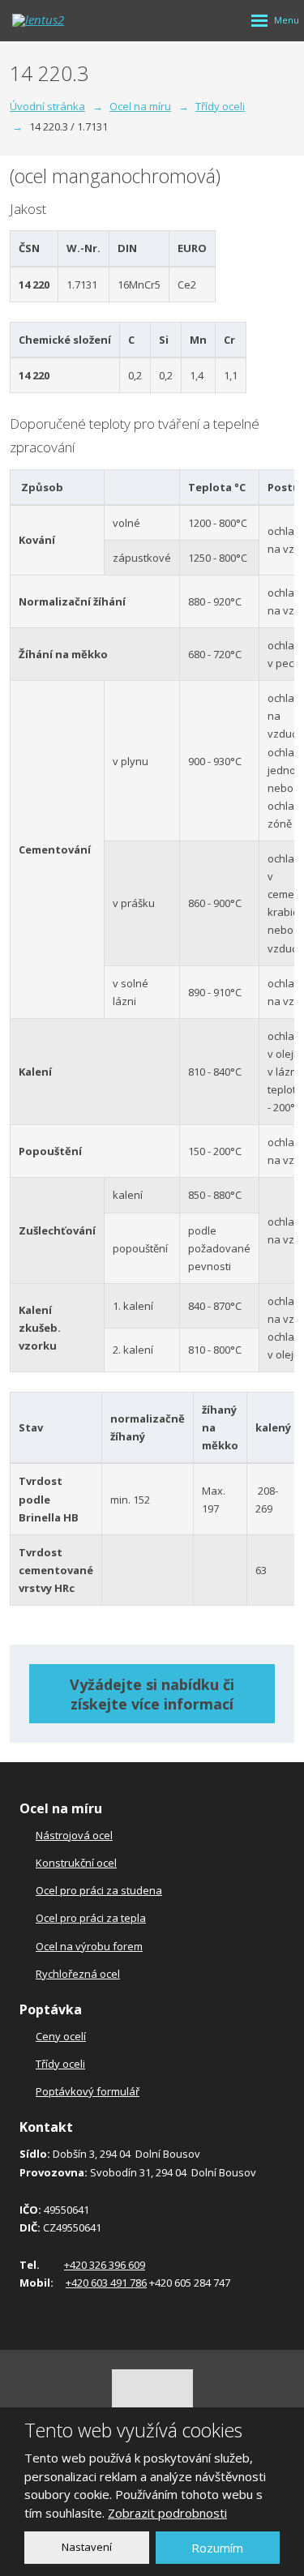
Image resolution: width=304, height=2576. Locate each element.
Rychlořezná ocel (78, 1974)
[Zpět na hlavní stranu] (61, 20)
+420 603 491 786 (106, 2283)
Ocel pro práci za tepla (91, 1918)
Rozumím (217, 2548)
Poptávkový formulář (88, 2091)
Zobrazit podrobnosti (167, 2513)
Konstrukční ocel (76, 1863)
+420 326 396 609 (105, 2265)
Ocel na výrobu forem (89, 1946)
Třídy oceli (60, 2064)
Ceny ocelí (61, 2036)
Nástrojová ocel (74, 1835)
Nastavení (87, 2547)
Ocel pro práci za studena (99, 1890)
